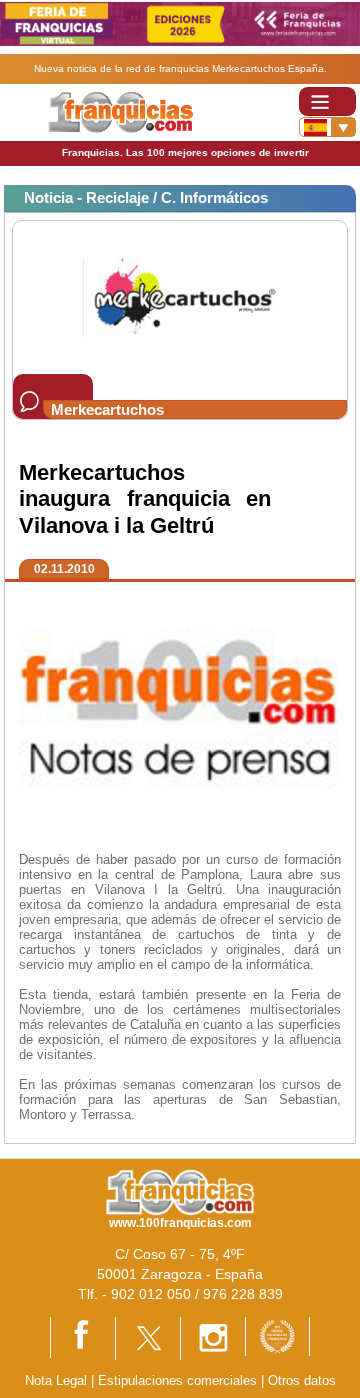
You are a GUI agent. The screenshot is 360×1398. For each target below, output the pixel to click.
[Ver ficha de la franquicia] (179, 296)
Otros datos (302, 1380)
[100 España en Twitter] (148, 1337)
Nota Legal (56, 1380)
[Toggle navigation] (327, 101)
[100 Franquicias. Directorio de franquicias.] (120, 111)
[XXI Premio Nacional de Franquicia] (277, 1335)
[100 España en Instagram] (213, 1337)
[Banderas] (327, 127)
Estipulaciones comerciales (179, 1380)
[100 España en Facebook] (83, 1336)
